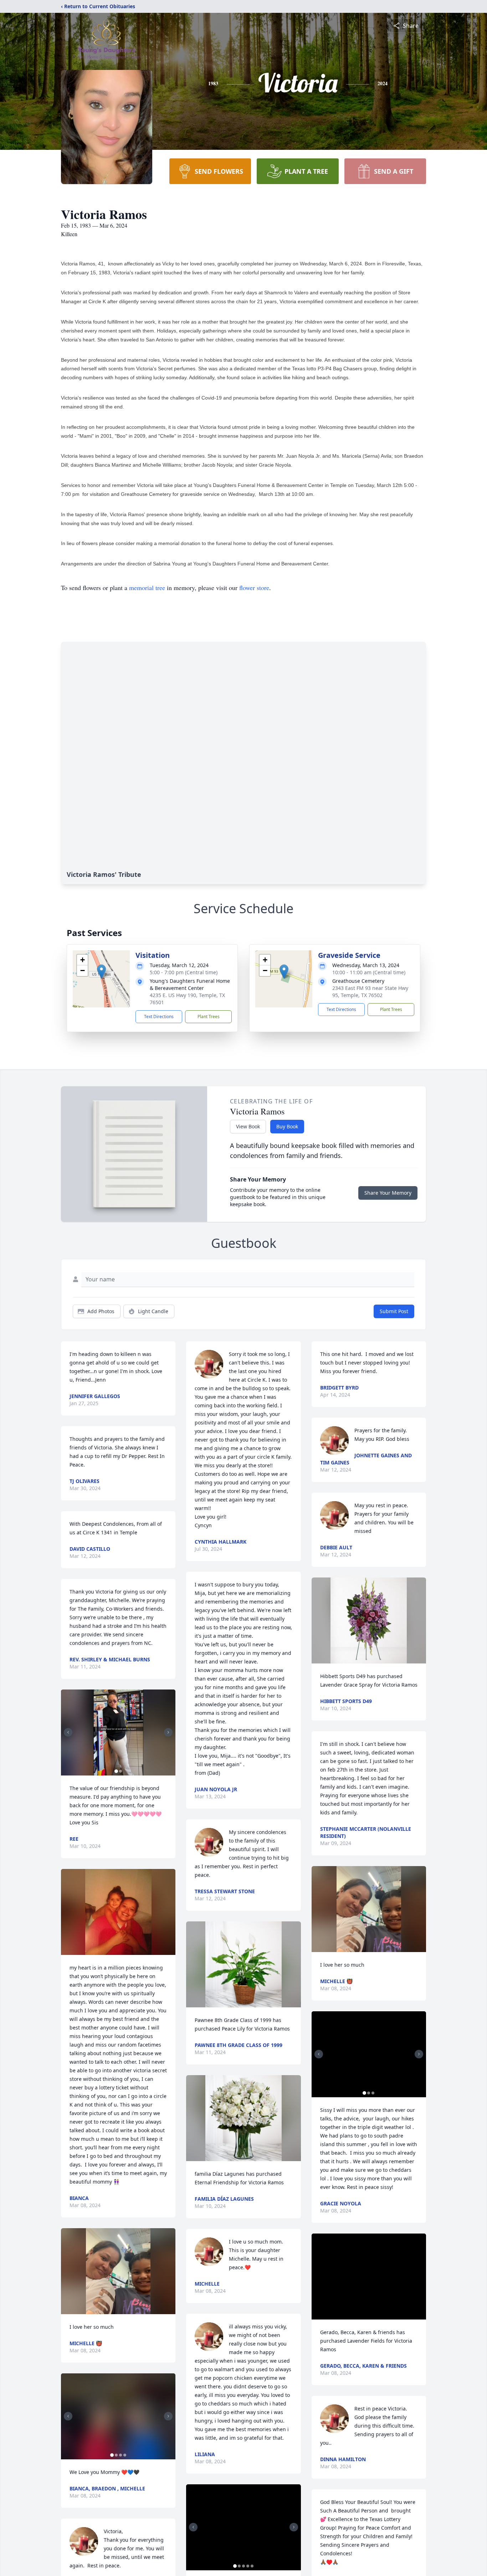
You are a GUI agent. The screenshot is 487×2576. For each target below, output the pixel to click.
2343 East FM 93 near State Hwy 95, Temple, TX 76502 (370, 992)
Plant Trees (209, 1017)
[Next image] (168, 1732)
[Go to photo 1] (116, 1771)
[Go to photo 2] (121, 1771)
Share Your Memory (388, 1193)
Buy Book (287, 1126)
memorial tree (147, 588)
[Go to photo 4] (125, 2455)
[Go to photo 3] (121, 2455)
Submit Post (394, 1311)
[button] (101, 972)
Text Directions (159, 1017)
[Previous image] (68, 1732)
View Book (248, 1126)
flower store (254, 588)
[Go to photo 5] (252, 2566)
